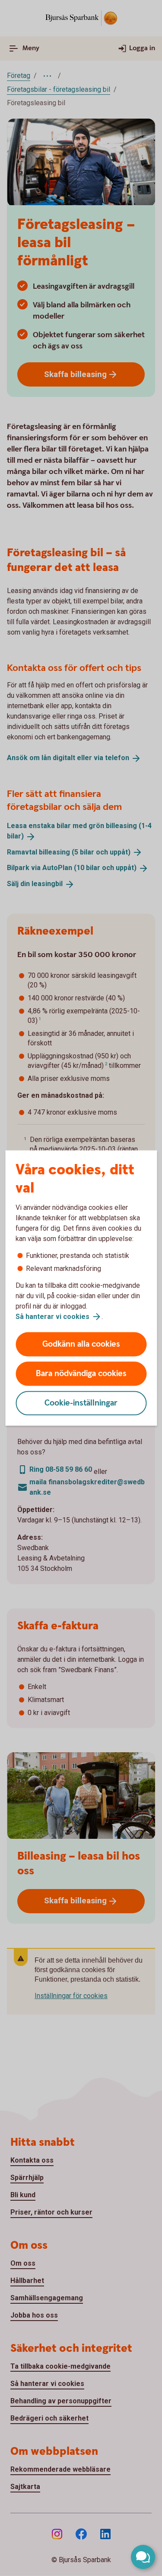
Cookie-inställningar (81, 1403)
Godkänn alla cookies (81, 1344)
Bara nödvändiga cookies (81, 1374)
